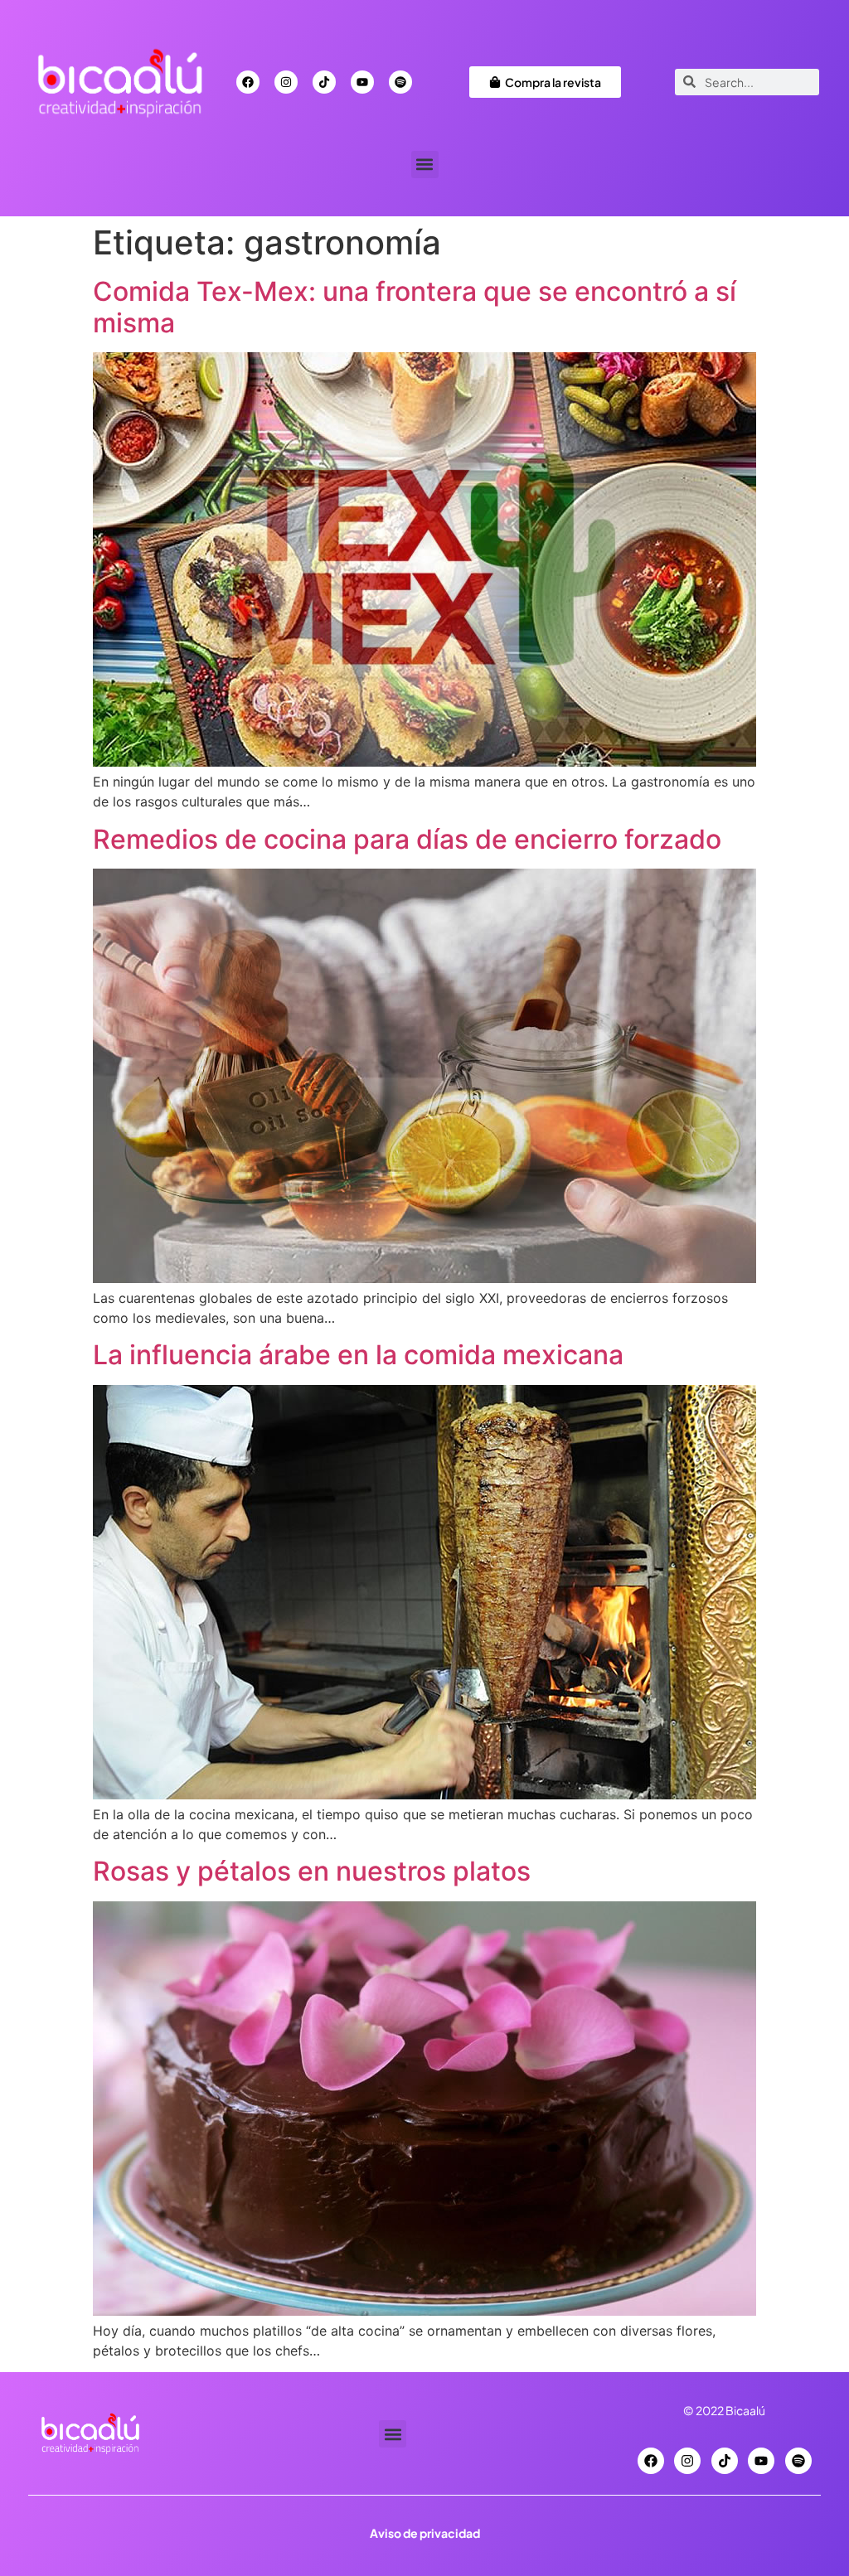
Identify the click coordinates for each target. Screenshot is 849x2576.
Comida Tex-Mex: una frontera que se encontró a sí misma (415, 307)
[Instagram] (286, 82)
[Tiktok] (324, 82)
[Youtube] (362, 82)
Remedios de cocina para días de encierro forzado (407, 839)
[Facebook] (248, 82)
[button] (425, 165)
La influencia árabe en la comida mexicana (358, 1355)
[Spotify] (400, 82)
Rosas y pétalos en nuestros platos (312, 1871)
